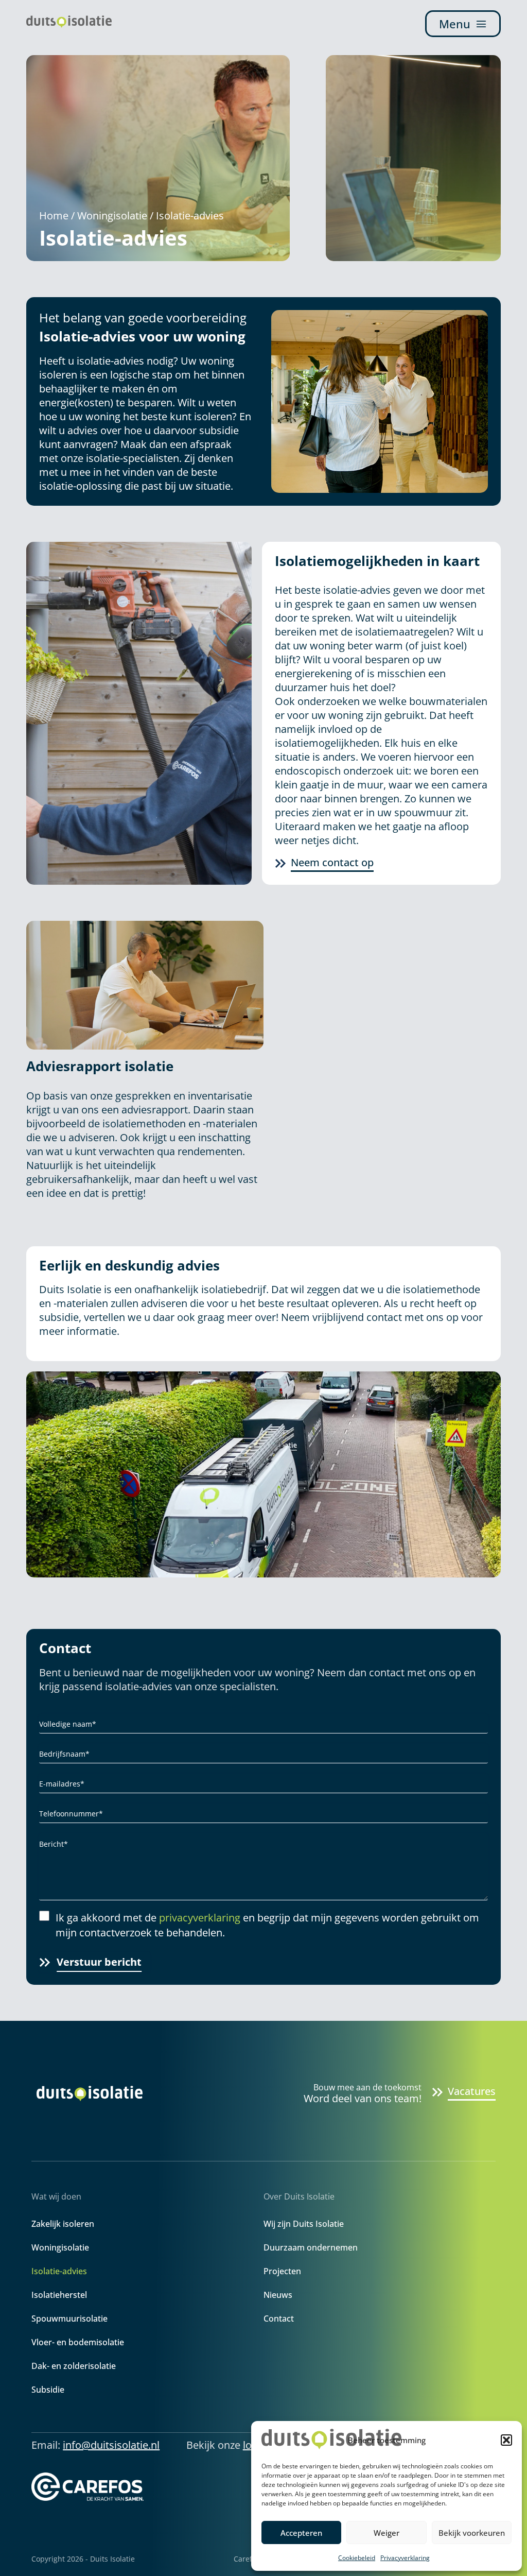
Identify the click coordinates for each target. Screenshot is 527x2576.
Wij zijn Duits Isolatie (304, 2224)
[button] (506, 2440)
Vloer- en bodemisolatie (78, 2342)
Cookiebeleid (357, 2558)
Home (54, 216)
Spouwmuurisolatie (69, 2319)
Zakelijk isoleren (63, 2224)
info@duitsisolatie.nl (111, 2445)
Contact (279, 2319)
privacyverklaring (200, 1918)
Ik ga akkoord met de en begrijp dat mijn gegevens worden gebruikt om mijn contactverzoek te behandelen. (267, 1925)
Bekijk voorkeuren (472, 2533)
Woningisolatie (112, 216)
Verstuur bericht (99, 1962)
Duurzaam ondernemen (311, 2247)
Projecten (282, 2271)
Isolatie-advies (59, 2271)
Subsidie (48, 2390)
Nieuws (278, 2295)
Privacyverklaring (405, 2558)
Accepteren (301, 2533)
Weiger (387, 2533)
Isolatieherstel (59, 2295)
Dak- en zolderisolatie (74, 2366)
